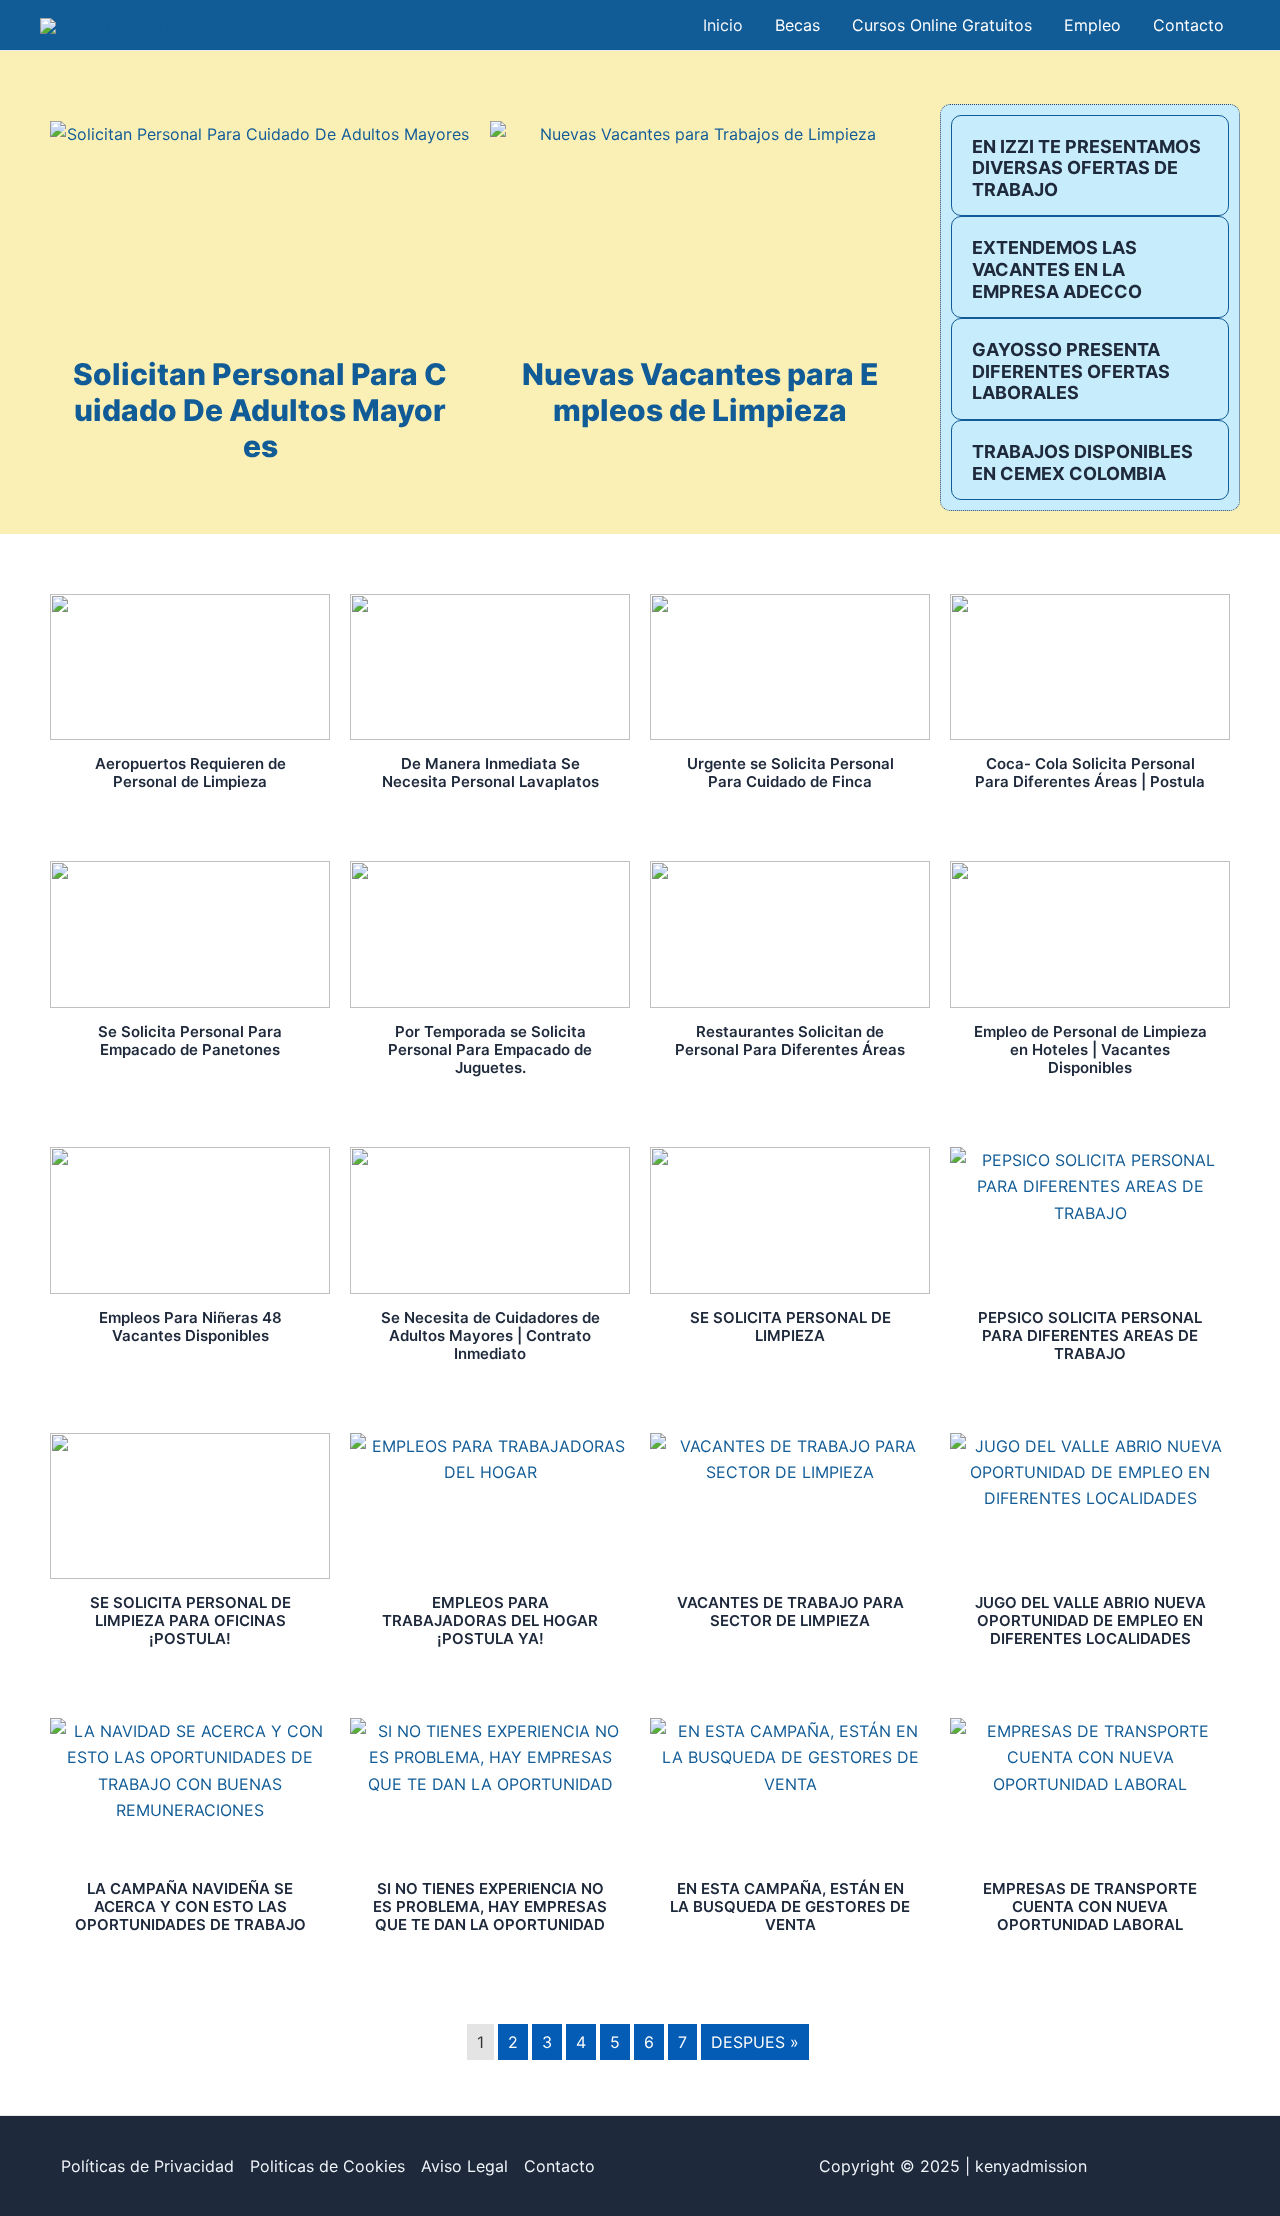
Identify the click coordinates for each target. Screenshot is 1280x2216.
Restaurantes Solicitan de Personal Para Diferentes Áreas (790, 1040)
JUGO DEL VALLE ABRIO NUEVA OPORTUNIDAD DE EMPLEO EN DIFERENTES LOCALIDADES (1090, 1620)
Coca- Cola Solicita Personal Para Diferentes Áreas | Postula (1090, 772)
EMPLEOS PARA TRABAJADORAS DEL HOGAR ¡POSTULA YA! (490, 1620)
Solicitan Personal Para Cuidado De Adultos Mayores (260, 410)
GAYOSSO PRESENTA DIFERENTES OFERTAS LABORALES (1071, 371)
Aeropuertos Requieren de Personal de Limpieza (190, 772)
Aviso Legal (464, 2166)
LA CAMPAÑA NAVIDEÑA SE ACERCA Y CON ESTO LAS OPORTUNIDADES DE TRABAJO (190, 1906)
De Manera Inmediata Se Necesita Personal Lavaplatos (490, 772)
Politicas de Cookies (327, 2166)
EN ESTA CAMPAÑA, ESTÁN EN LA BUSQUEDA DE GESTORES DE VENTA (790, 1906)
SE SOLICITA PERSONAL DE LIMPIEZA (790, 1326)
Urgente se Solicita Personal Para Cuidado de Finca (790, 772)
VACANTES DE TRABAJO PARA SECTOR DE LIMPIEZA (790, 1611)
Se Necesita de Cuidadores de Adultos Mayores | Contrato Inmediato (490, 1335)
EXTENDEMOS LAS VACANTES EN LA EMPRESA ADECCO (1057, 269)
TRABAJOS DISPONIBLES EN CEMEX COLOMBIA (1082, 462)
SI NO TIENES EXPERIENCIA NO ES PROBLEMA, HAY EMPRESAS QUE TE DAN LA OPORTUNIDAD (490, 1906)
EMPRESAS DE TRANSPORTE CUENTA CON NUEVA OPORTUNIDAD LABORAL (1090, 1906)
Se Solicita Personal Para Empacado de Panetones (190, 1040)
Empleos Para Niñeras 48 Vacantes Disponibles (190, 1326)
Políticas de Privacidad (147, 2166)
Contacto (559, 2166)
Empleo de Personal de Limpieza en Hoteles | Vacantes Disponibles (1090, 1049)
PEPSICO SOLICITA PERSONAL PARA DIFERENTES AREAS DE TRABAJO (1090, 1335)
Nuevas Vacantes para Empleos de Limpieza (700, 392)
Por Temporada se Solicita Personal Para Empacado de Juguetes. (490, 1049)
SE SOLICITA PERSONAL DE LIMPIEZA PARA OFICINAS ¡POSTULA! (190, 1620)
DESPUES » (755, 2042)
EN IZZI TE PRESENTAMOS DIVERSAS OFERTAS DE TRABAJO (1086, 168)
